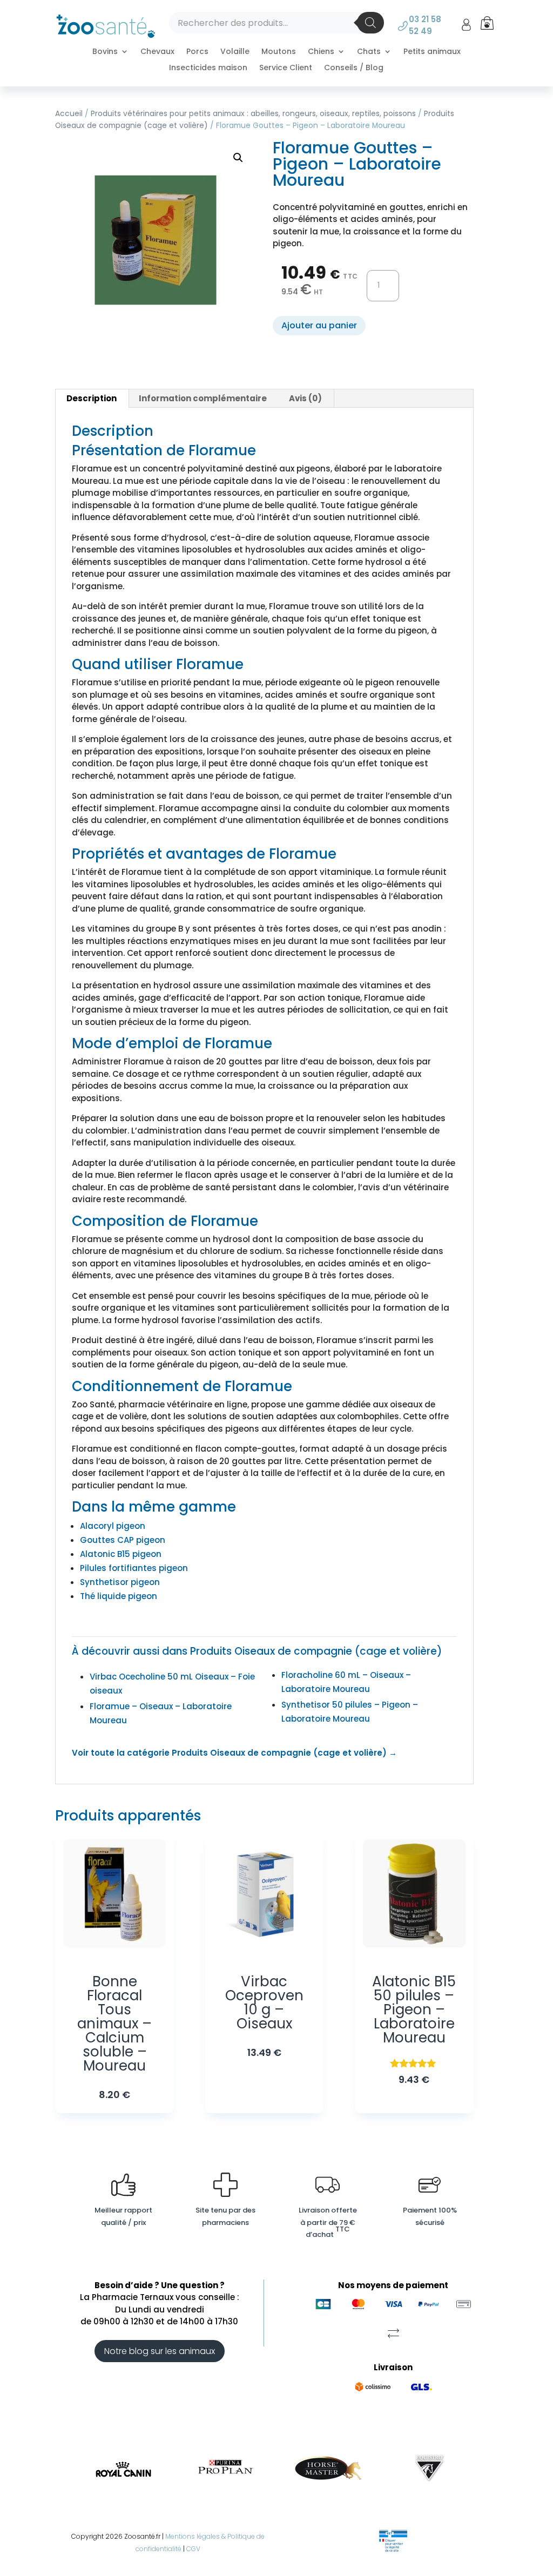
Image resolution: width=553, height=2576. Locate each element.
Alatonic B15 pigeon (121, 1554)
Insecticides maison (208, 68)
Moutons (279, 52)
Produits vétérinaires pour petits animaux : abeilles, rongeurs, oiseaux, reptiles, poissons (253, 114)
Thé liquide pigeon (119, 1596)
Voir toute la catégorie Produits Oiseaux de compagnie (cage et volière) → (234, 1753)
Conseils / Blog (354, 68)
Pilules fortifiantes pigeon (134, 1568)
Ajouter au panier (319, 325)
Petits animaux (432, 52)
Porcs (197, 52)
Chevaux (157, 52)
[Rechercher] (370, 23)
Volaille (235, 52)
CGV (193, 2549)
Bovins (105, 52)
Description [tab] (92, 398)
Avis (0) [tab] (305, 398)
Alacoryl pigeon (113, 1526)
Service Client (286, 68)
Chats (369, 52)
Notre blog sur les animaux (160, 2351)
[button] (238, 158)
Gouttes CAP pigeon (123, 1540)
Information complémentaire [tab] (203, 398)
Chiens (321, 52)
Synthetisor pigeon (120, 1582)
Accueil (69, 114)
